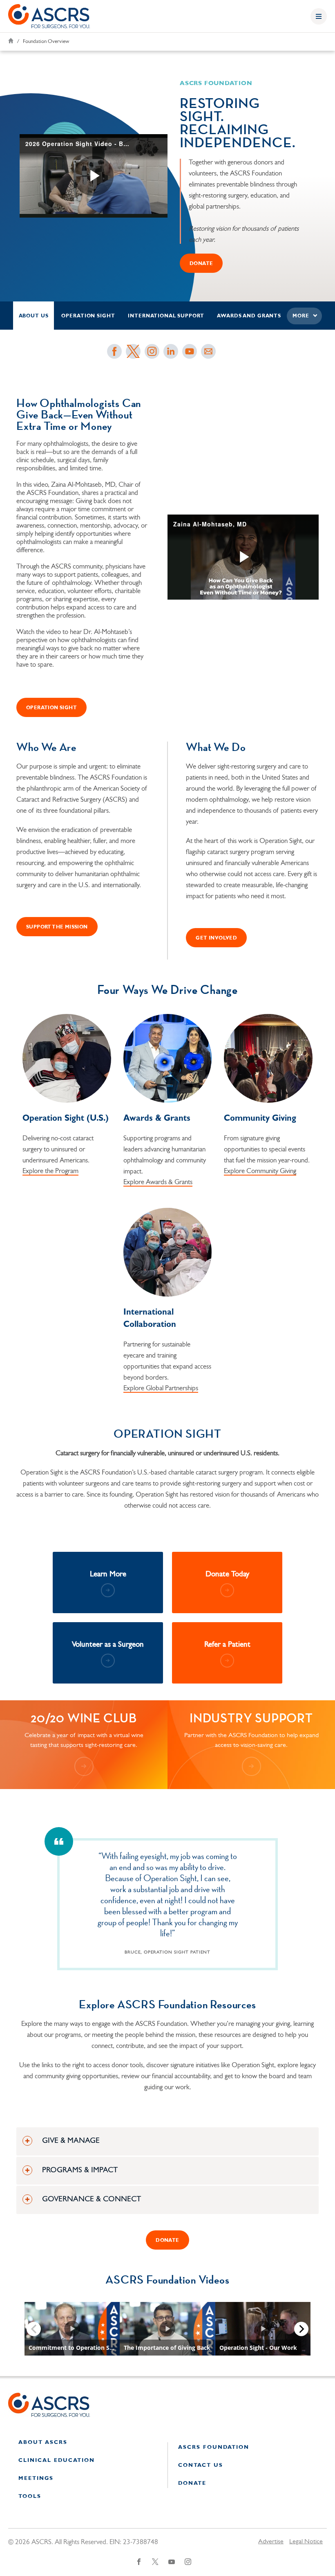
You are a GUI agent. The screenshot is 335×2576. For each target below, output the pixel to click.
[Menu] (319, 16)
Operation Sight (88, 316)
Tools (30, 2496)
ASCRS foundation (214, 2447)
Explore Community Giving (260, 1171)
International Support (166, 316)
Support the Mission (57, 927)
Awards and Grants (249, 316)
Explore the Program (50, 1171)
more (301, 316)
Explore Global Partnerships (161, 1388)
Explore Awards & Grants (158, 1182)
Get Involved (216, 938)
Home (11, 41)
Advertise (271, 2542)
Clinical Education (57, 2460)
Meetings (36, 2478)
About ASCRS (43, 2442)
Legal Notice (306, 2542)
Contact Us (201, 2465)
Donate (192, 2483)
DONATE (201, 264)
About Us (34, 316)
